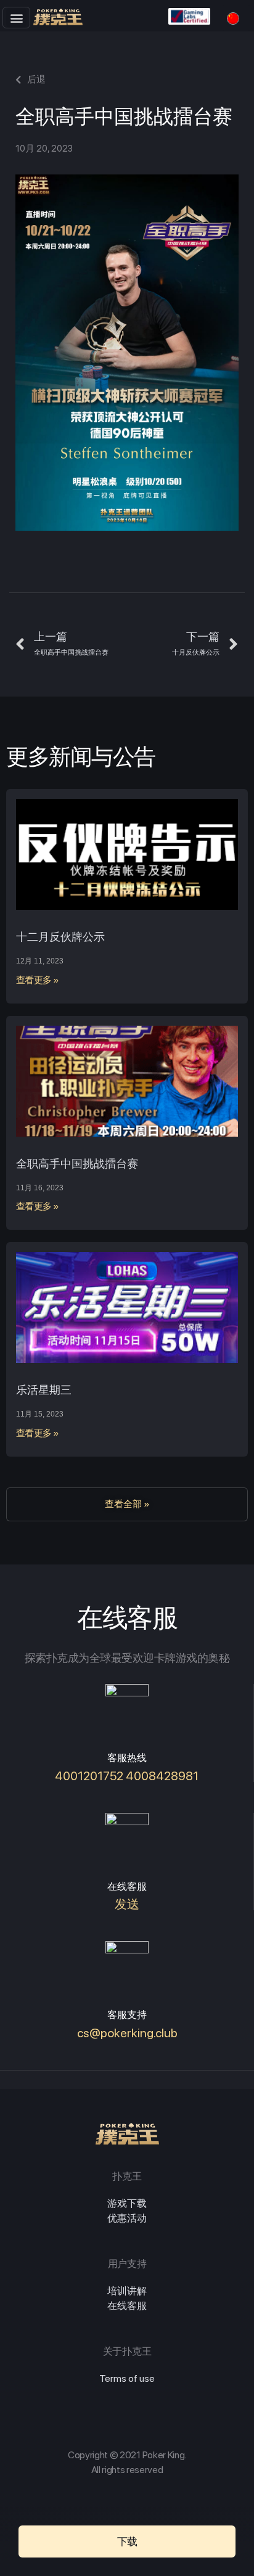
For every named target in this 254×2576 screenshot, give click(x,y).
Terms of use (127, 2378)
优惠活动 (127, 2218)
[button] (16, 18)
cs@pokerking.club (127, 2033)
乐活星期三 (44, 1390)
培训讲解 (127, 2291)
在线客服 (127, 2306)
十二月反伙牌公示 (60, 937)
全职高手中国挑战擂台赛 (77, 1163)
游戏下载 (127, 2203)
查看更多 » (38, 980)
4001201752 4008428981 (127, 1776)
